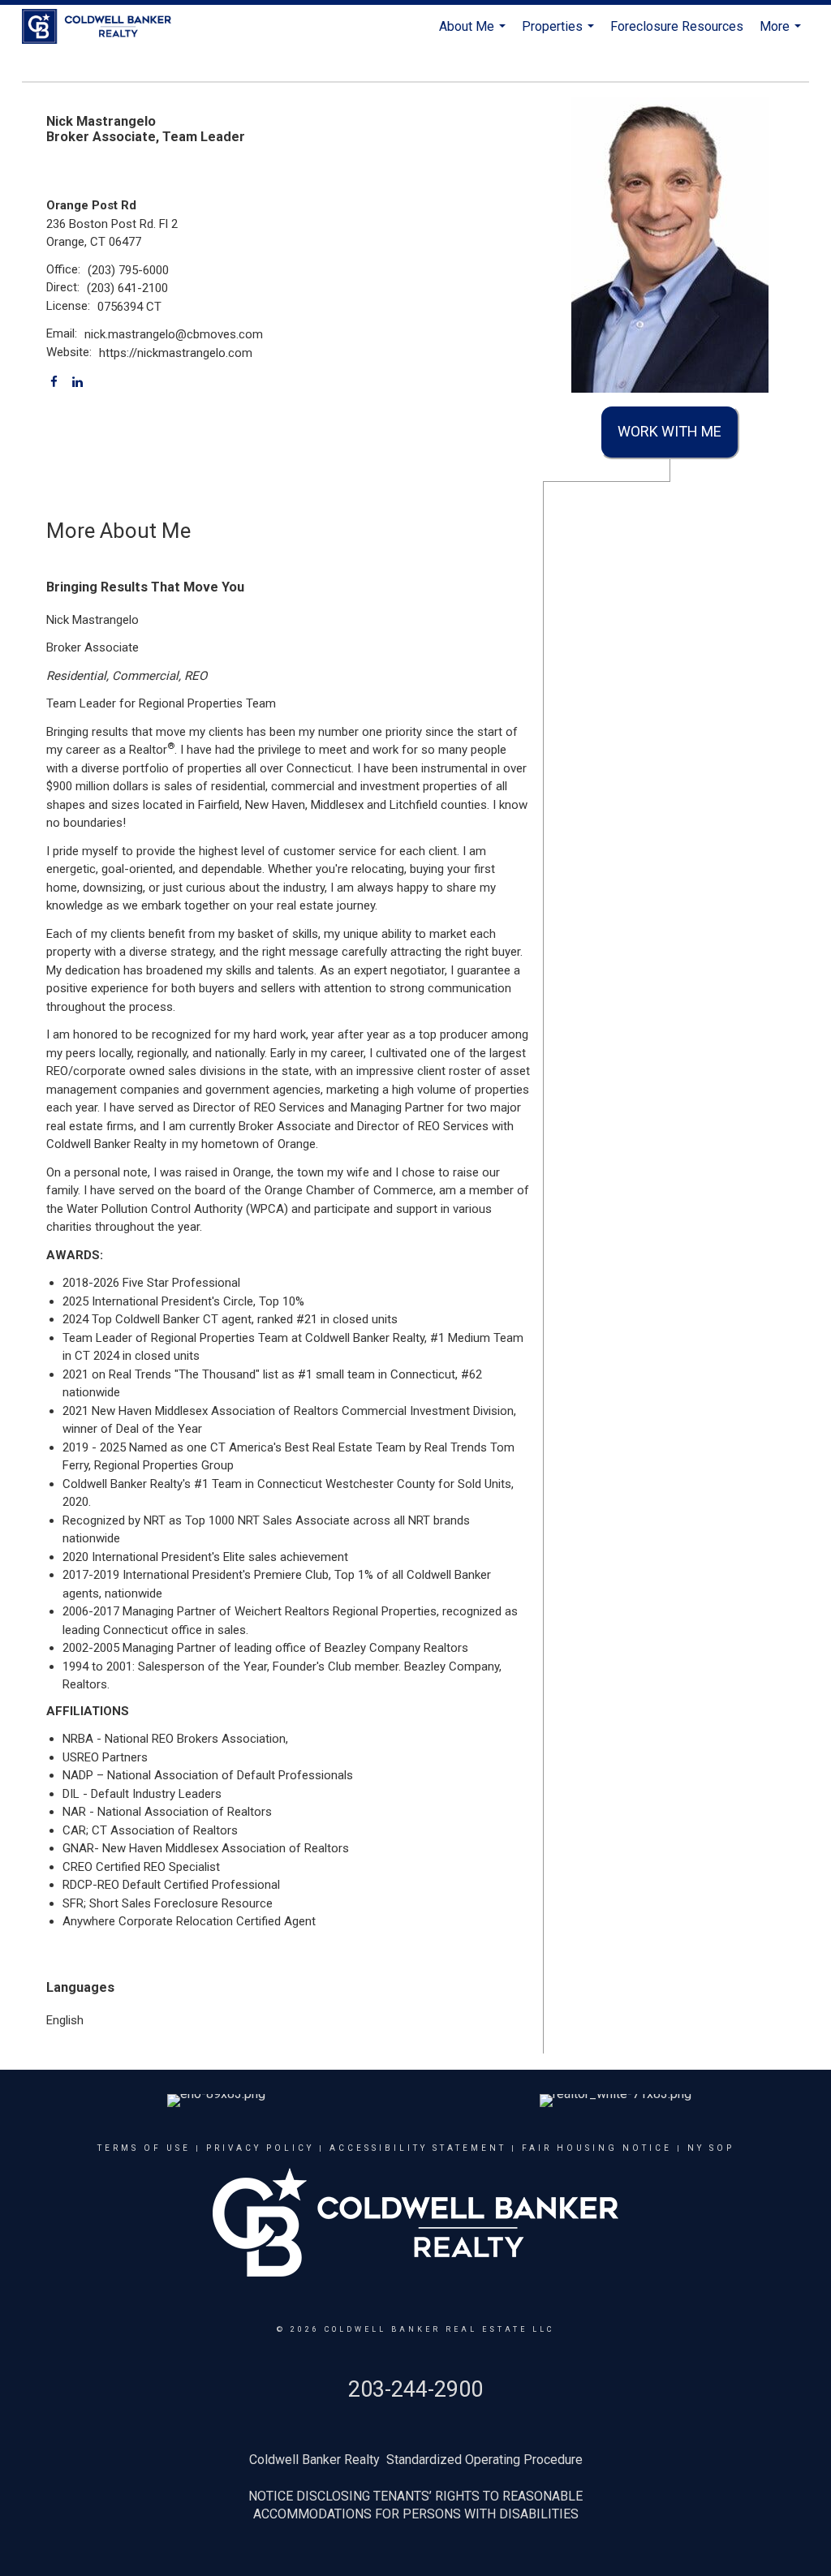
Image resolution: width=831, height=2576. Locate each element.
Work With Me (670, 431)
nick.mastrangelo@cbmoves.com (174, 334)
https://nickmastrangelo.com (176, 353)
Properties (560, 34)
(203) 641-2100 (127, 288)
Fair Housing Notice (597, 2148)
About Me (474, 34)
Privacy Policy (260, 2148)
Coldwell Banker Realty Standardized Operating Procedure (416, 2460)
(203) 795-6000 (128, 270)
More (782, 34)
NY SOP (711, 2148)
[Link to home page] (105, 27)
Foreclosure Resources (677, 26)
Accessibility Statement (418, 2148)
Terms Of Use (144, 2148)
